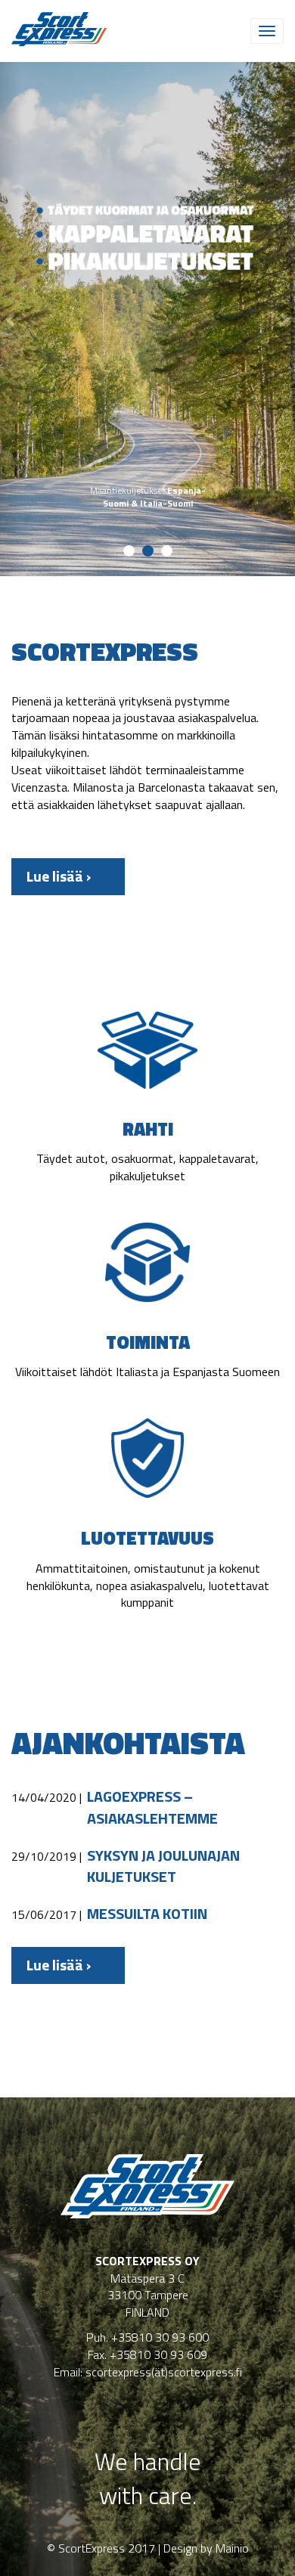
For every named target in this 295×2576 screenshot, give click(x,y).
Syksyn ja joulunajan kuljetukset (163, 1866)
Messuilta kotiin (147, 1914)
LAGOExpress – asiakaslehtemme (152, 1807)
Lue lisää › (59, 876)
